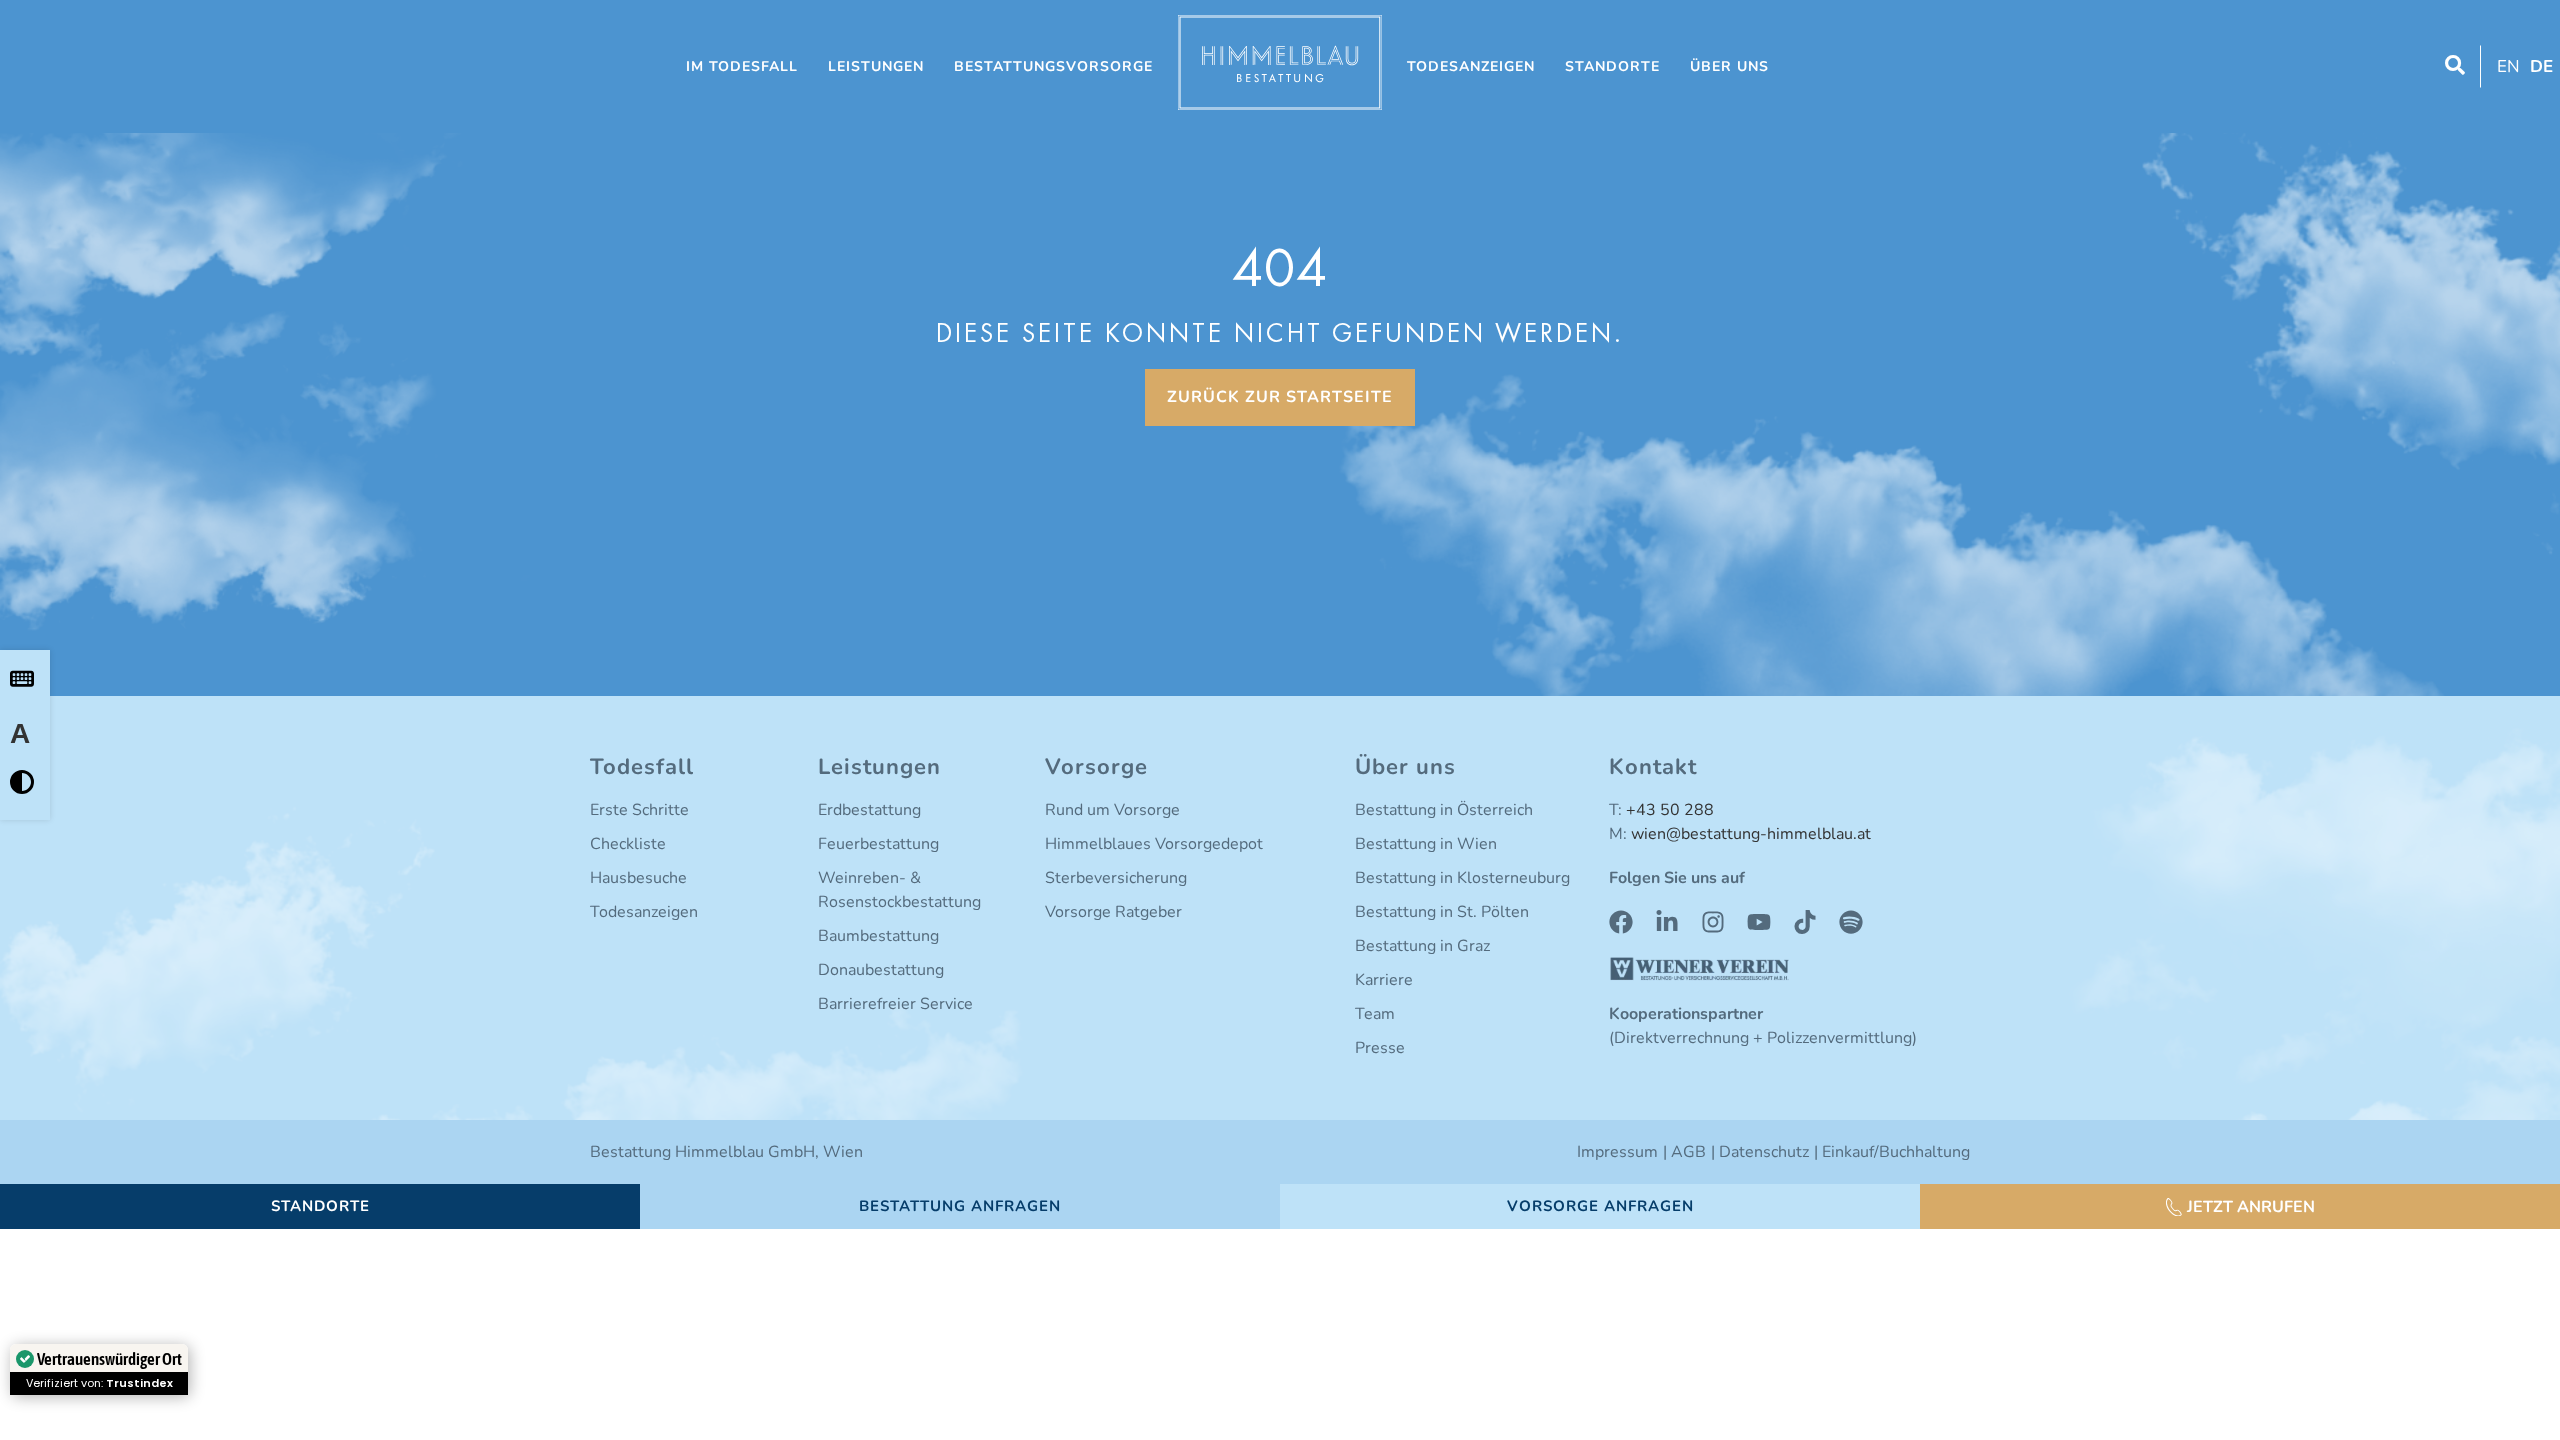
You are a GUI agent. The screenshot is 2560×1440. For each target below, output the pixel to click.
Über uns (1729, 66)
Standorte (1612, 66)
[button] (2240, 1207)
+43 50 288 (1670, 810)
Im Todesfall (742, 66)
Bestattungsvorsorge (1053, 66)
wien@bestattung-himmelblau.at (1751, 834)
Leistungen (876, 66)
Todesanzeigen (1471, 66)
